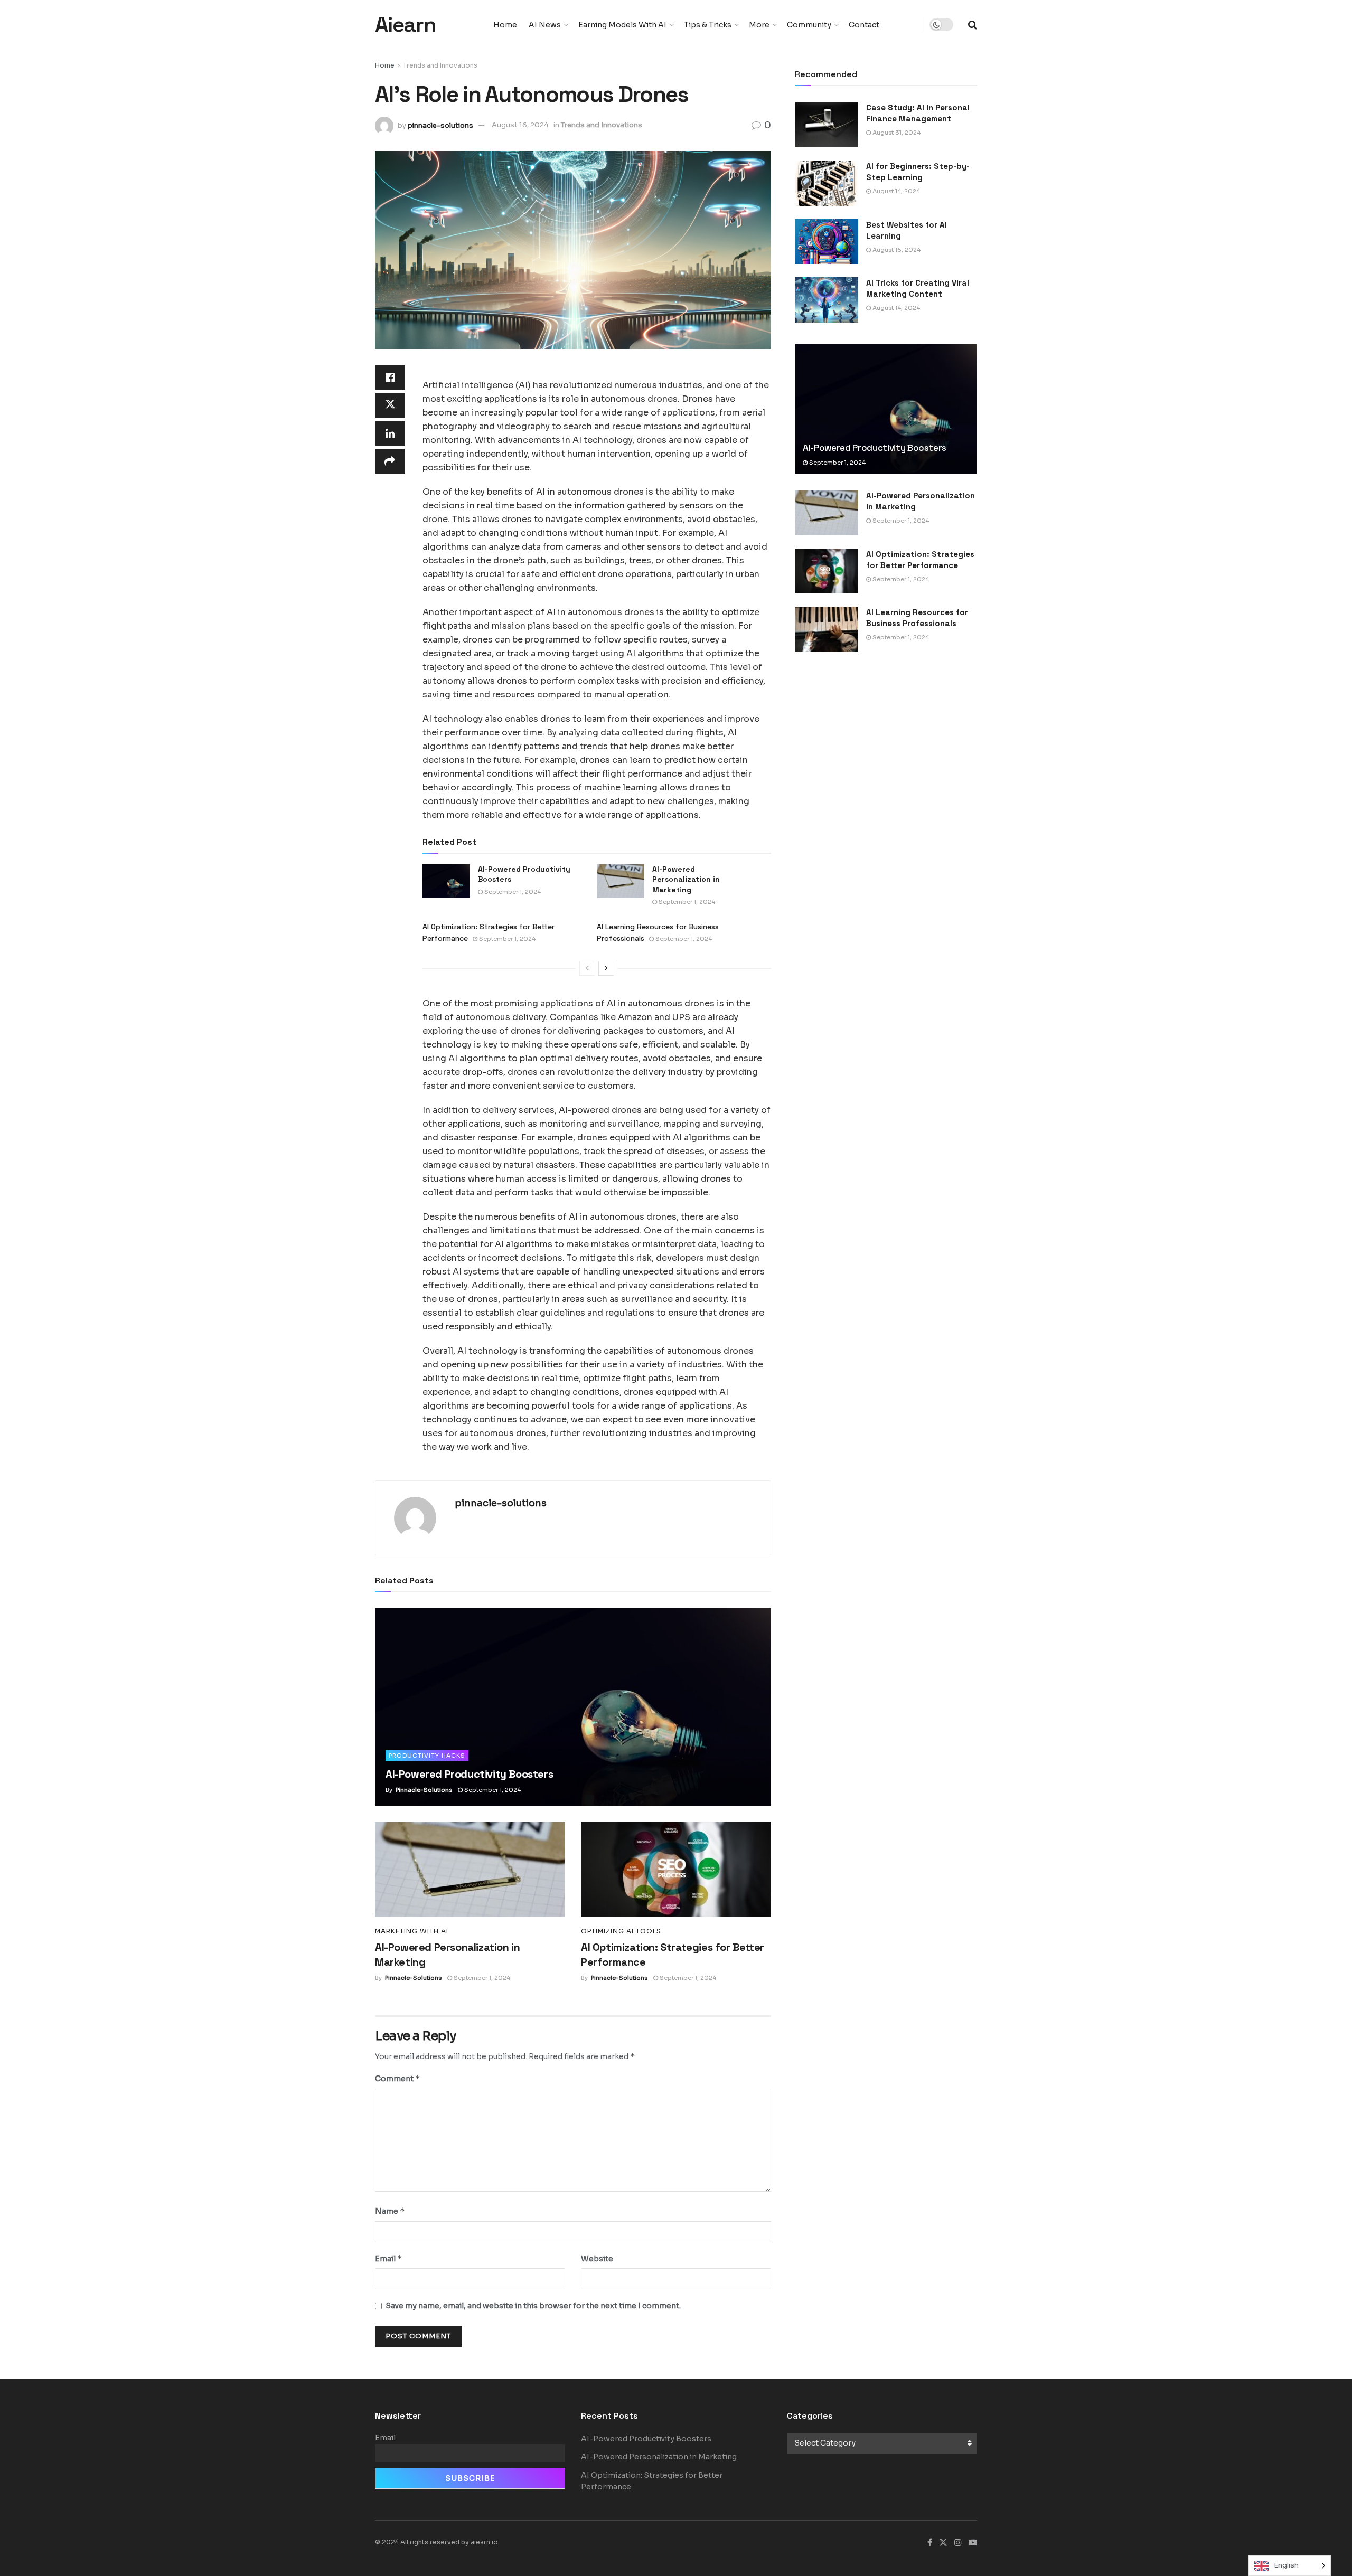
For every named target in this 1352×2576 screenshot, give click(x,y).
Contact (864, 25)
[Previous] (587, 968)
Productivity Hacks (427, 1756)
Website (597, 2259)
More (759, 25)
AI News (545, 25)
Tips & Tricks (708, 25)
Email (389, 2258)
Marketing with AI (412, 1931)
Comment (398, 2078)
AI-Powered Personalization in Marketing (686, 879)
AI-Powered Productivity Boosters (469, 1774)
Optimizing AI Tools (621, 1931)
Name (390, 2211)
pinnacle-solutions (440, 125)
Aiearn (406, 25)
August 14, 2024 (895, 191)
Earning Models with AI (622, 25)
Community (809, 25)
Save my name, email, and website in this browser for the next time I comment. (533, 2306)
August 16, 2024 (520, 125)
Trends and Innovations (440, 65)
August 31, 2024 (896, 133)
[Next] (606, 968)
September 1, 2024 (512, 892)
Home (505, 25)
